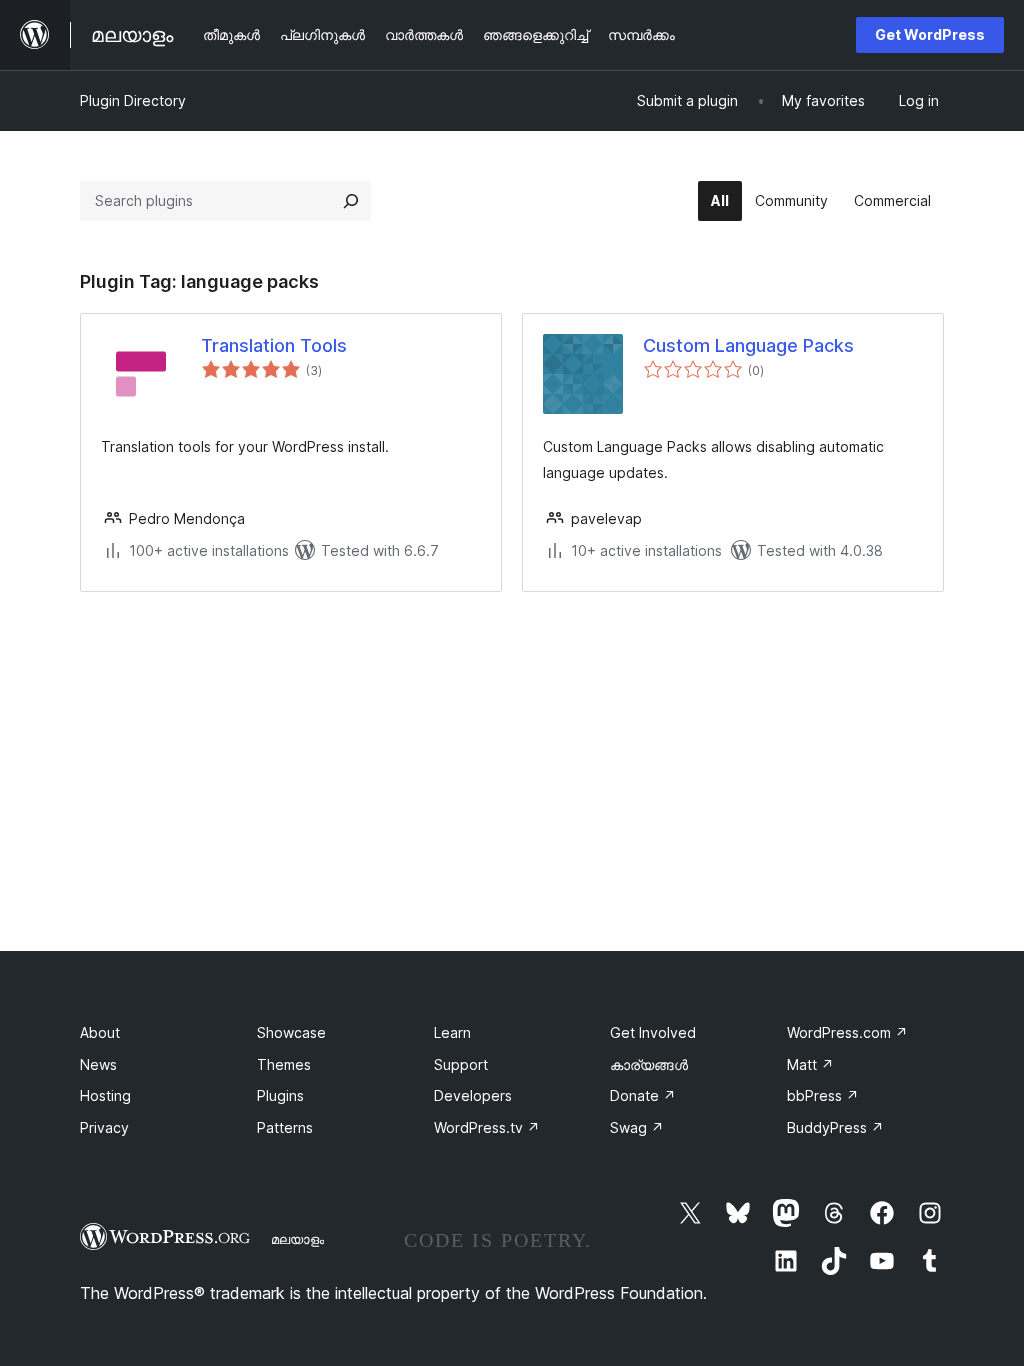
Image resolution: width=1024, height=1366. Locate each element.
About (100, 1032)
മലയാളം (297, 1239)
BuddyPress (835, 1127)
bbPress (823, 1095)
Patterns (285, 1127)
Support (461, 1064)
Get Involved (653, 1032)
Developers (473, 1095)
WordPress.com (847, 1032)
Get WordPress (930, 34)
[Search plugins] (351, 201)
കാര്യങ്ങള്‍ (649, 1064)
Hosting (105, 1095)
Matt (810, 1064)
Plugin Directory (133, 100)
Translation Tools (274, 345)
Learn (452, 1032)
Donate (643, 1095)
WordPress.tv (487, 1127)
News (98, 1064)
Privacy (104, 1127)
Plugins (280, 1095)
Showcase (291, 1032)
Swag (637, 1127)
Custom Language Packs (748, 345)
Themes (284, 1064)
